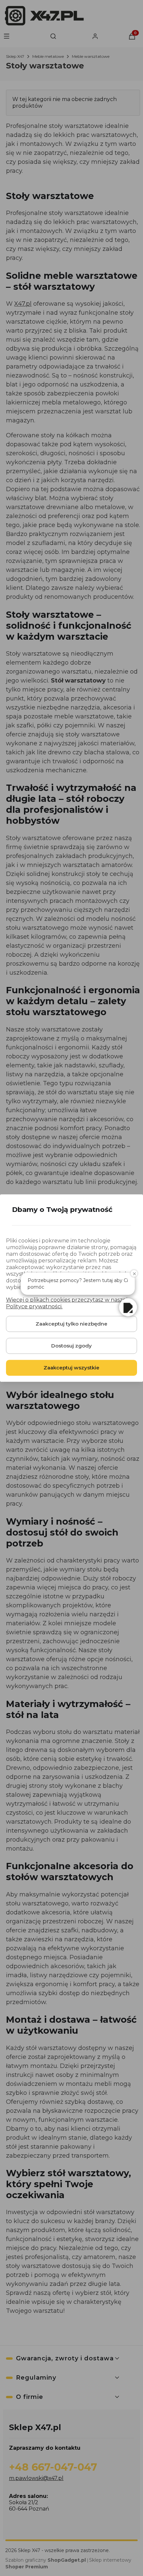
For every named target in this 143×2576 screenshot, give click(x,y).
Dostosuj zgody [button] (71, 1346)
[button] (128, 1307)
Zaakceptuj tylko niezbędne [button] (71, 1324)
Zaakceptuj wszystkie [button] (71, 1368)
